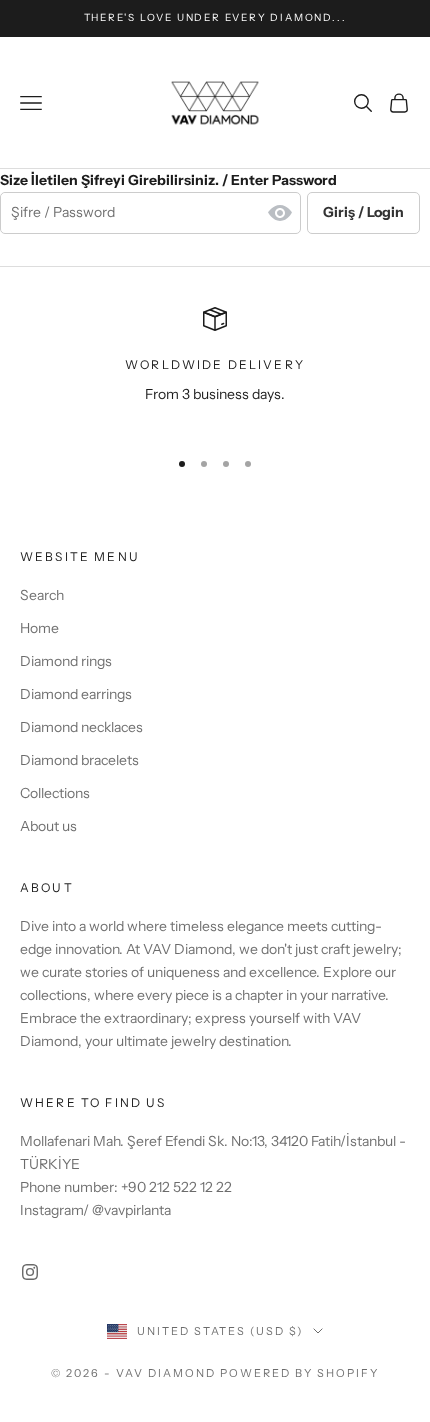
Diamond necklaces (81, 727)
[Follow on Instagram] (30, 1272)
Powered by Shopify (299, 1373)
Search (42, 595)
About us (48, 826)
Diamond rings (66, 661)
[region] (215, 368)
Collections (55, 793)
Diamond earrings (76, 694)
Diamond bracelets (79, 760)
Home (39, 628)
